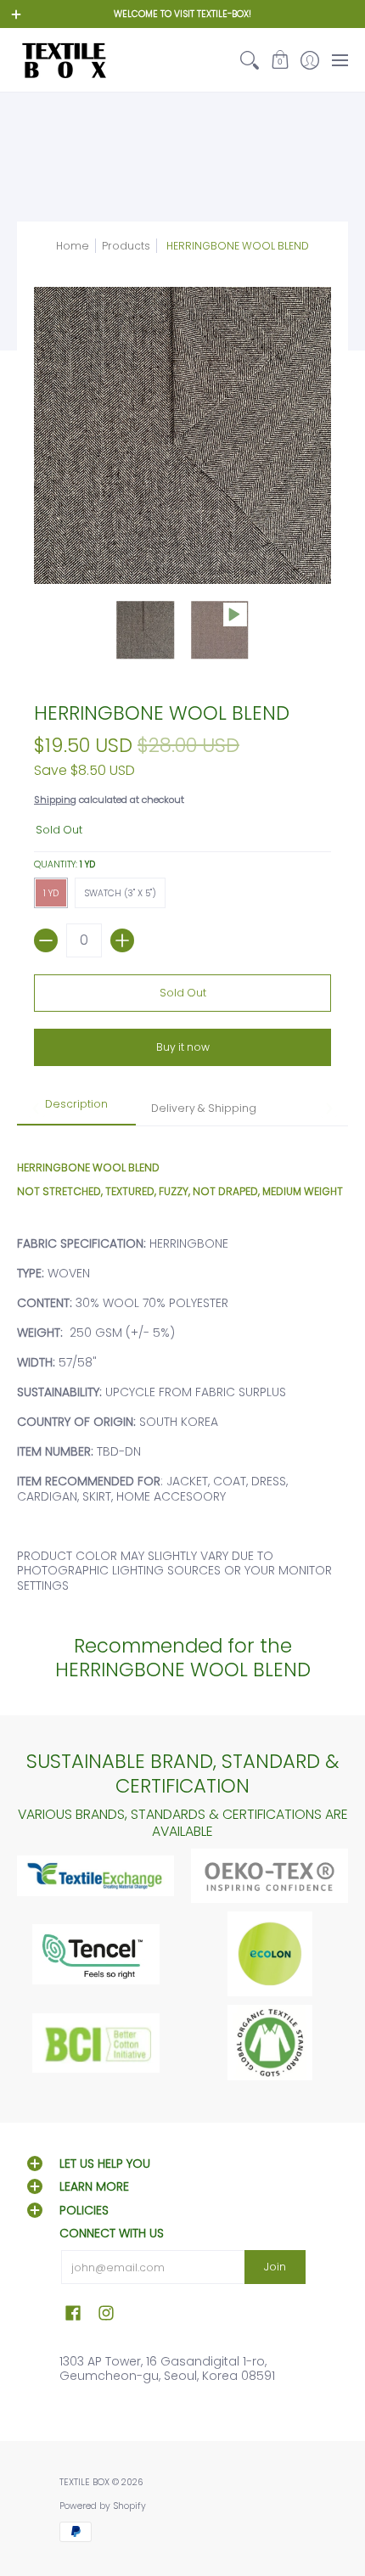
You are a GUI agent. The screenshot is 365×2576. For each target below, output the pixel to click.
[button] (280, 60)
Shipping (55, 800)
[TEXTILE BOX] (64, 60)
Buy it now (183, 1047)
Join (275, 2267)
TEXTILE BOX (84, 2482)
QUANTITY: (65, 864)
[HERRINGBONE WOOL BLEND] (146, 630)
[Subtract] (46, 940)
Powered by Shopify (103, 2506)
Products (126, 246)
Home (73, 246)
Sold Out (183, 993)
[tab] (76, 1109)
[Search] (250, 60)
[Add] (122, 940)
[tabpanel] (182, 1367)
